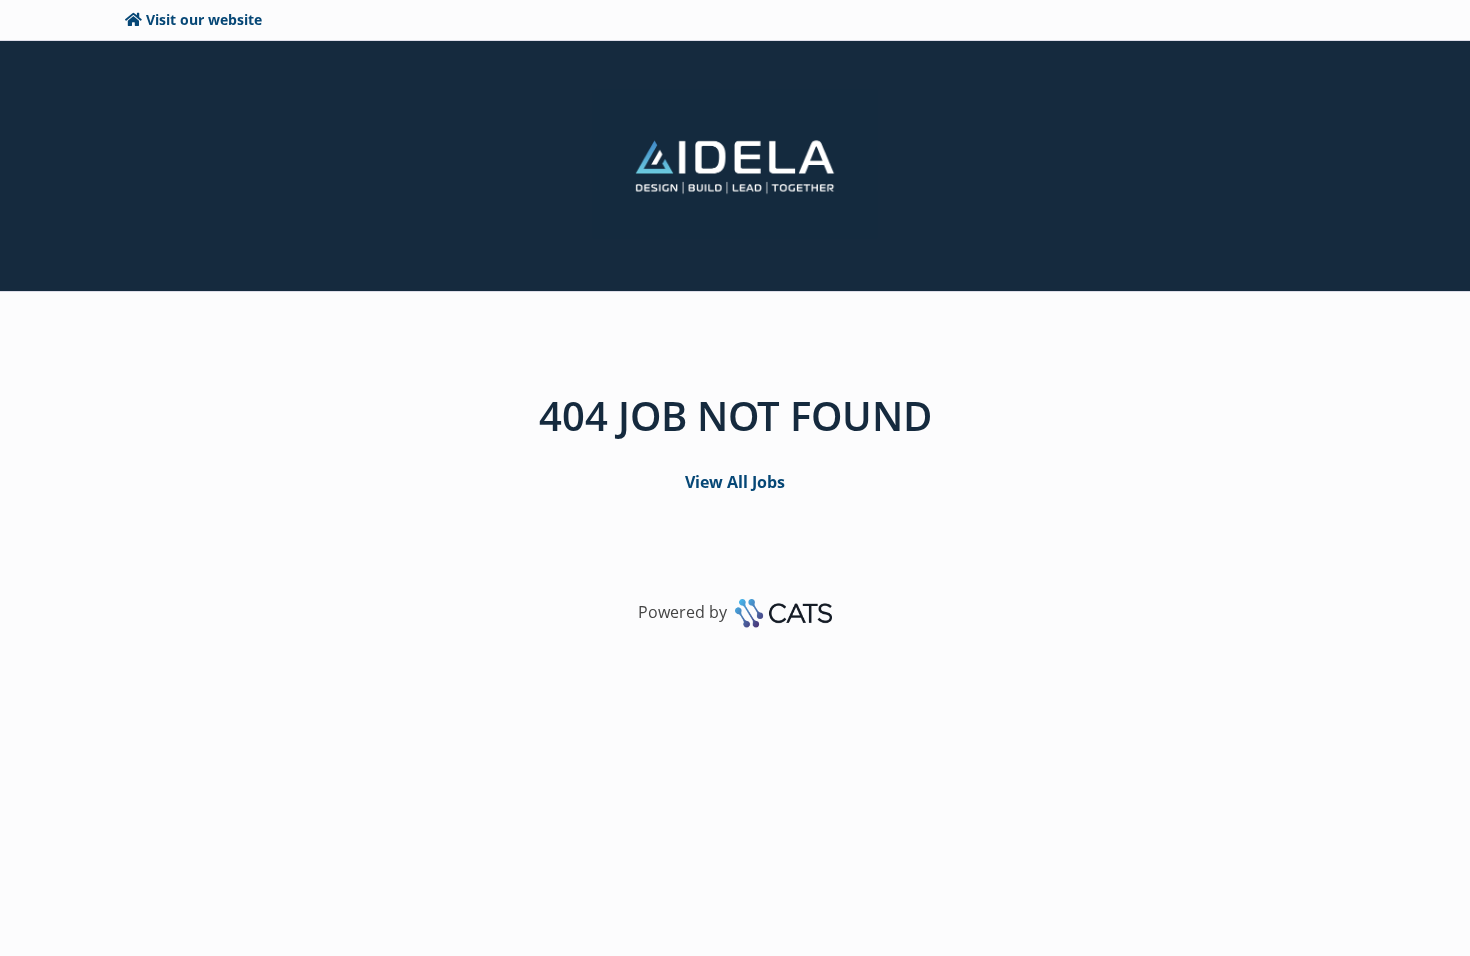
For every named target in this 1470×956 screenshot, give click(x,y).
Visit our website (204, 19)
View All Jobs (735, 482)
